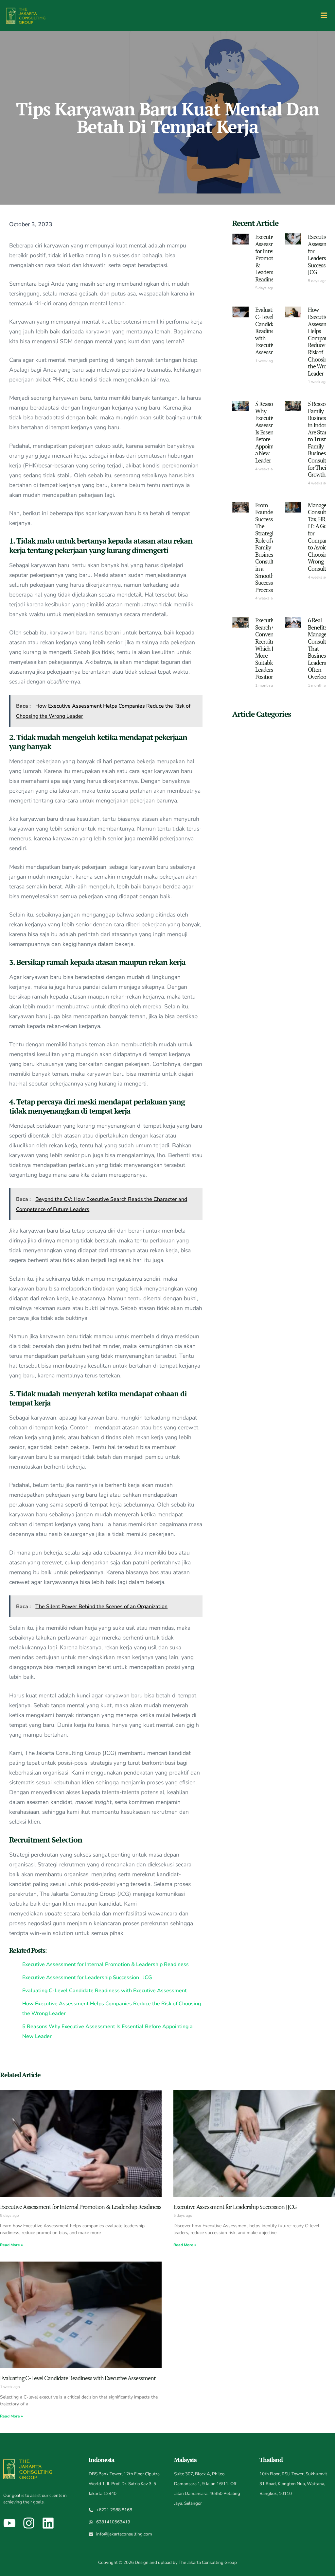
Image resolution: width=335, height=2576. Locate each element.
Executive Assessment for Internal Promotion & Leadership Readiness (269, 258)
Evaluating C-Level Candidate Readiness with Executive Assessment (269, 331)
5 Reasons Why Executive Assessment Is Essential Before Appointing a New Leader (269, 432)
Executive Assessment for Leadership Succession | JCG (235, 2207)
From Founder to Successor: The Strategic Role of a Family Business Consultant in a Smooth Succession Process (268, 547)
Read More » (11, 2245)
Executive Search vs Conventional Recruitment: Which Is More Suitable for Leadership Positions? (271, 648)
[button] (324, 16)
